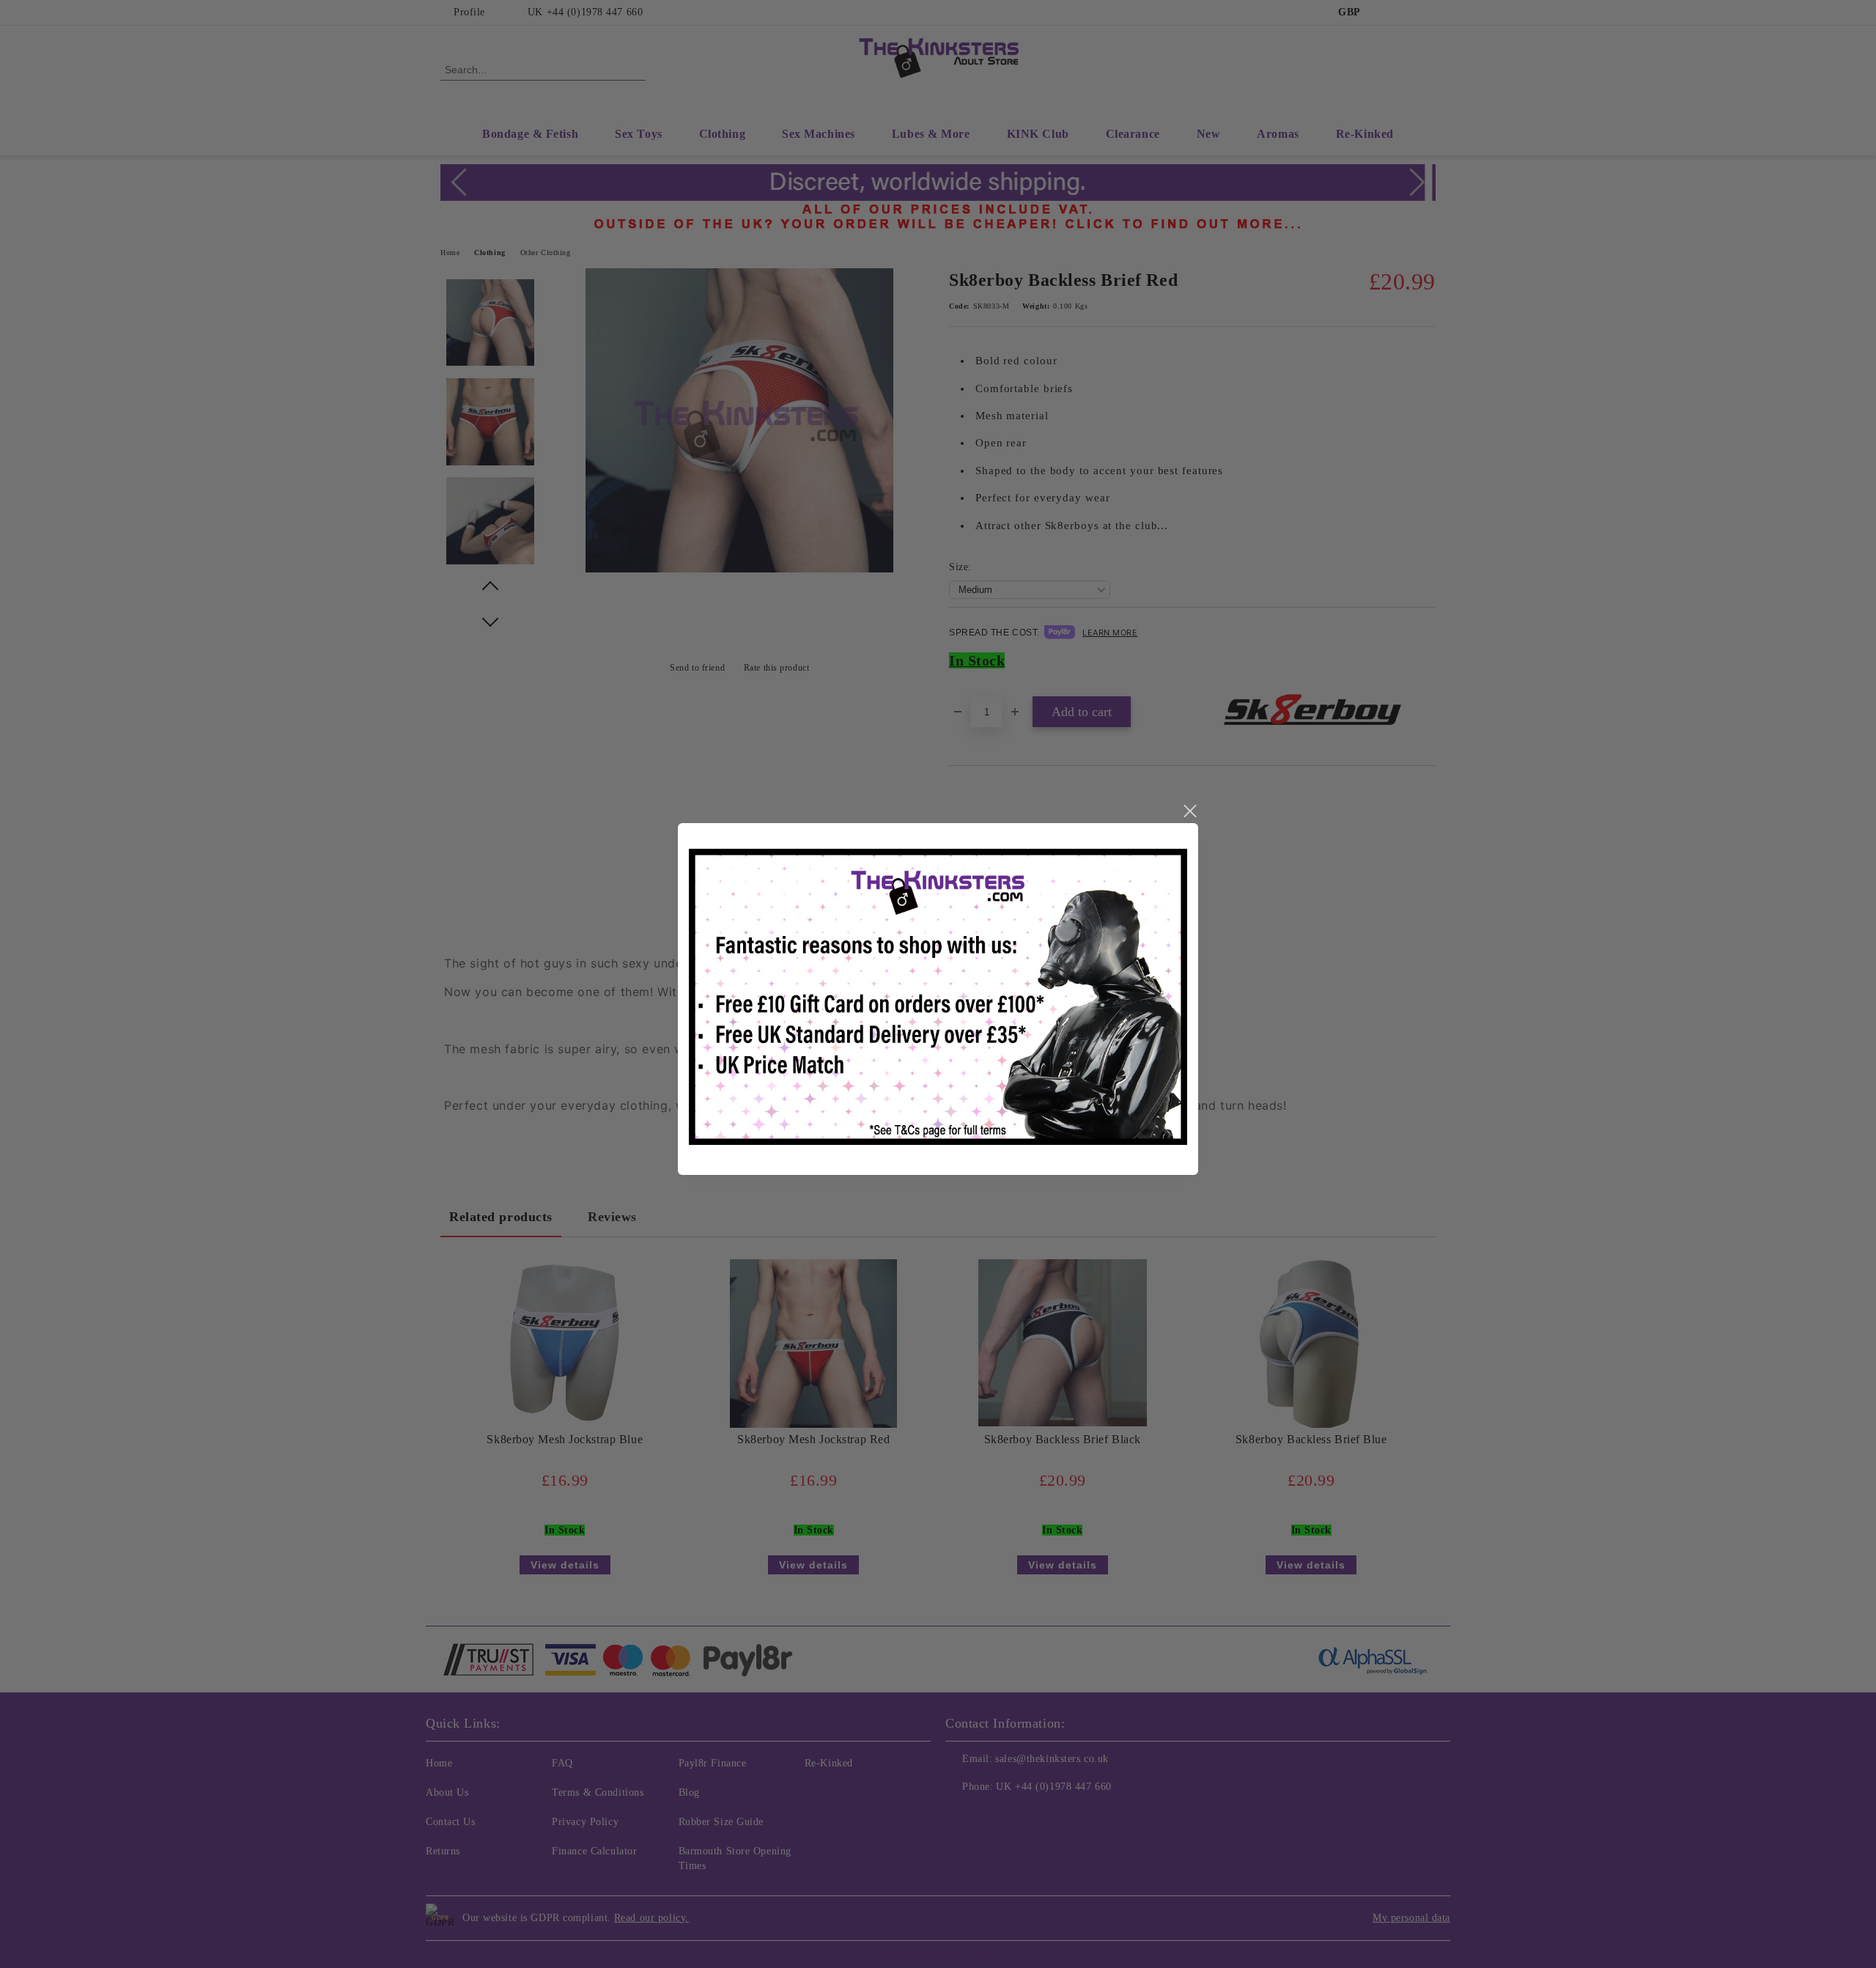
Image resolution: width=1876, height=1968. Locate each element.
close (1189, 811)
